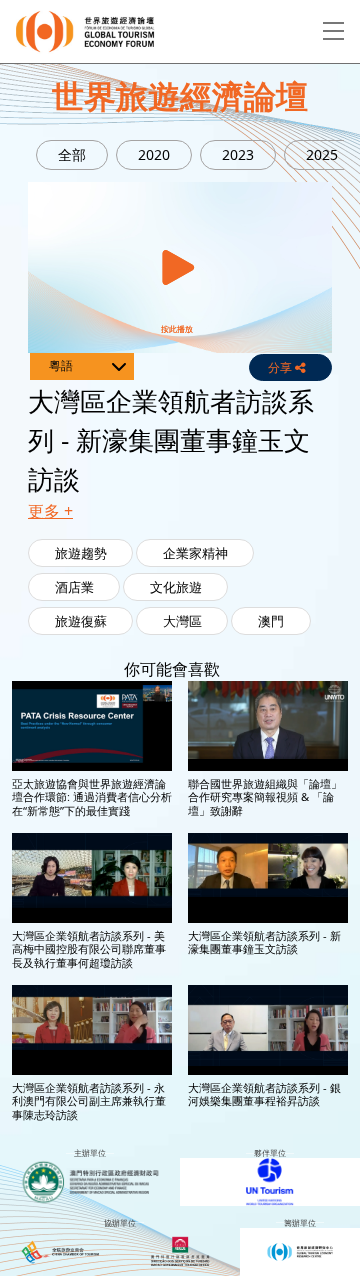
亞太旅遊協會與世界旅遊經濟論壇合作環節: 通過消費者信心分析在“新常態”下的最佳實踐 (92, 797)
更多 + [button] (50, 511)
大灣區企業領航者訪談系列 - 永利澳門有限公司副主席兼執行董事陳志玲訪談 (89, 1101)
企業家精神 (195, 553)
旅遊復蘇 (81, 621)
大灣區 (182, 621)
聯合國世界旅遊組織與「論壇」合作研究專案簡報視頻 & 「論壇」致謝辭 (265, 797)
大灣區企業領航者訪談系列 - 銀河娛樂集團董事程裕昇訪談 (264, 1094)
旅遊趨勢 (81, 553)
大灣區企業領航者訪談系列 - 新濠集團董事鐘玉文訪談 (264, 942)
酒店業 (74, 587)
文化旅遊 (176, 587)
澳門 (271, 621)
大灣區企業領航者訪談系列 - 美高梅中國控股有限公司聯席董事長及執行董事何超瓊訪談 (89, 949)
